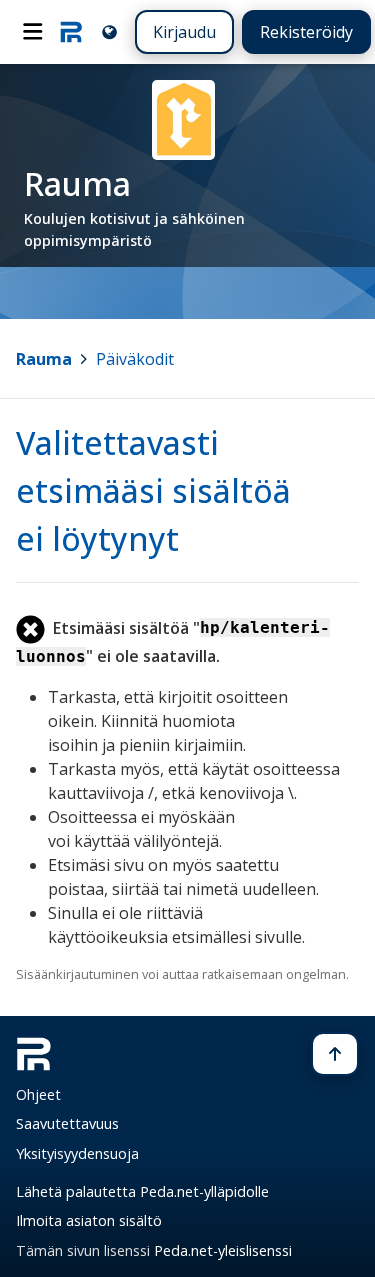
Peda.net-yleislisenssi (223, 1250)
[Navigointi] (33, 32)
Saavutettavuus (67, 1123)
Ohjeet (38, 1094)
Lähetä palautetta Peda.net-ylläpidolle (142, 1191)
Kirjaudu (184, 32)
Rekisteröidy (306, 32)
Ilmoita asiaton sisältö (89, 1220)
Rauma (44, 359)
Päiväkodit (135, 359)
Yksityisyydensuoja (77, 1153)
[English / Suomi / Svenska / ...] (109, 31)
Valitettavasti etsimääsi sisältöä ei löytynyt (153, 490)
